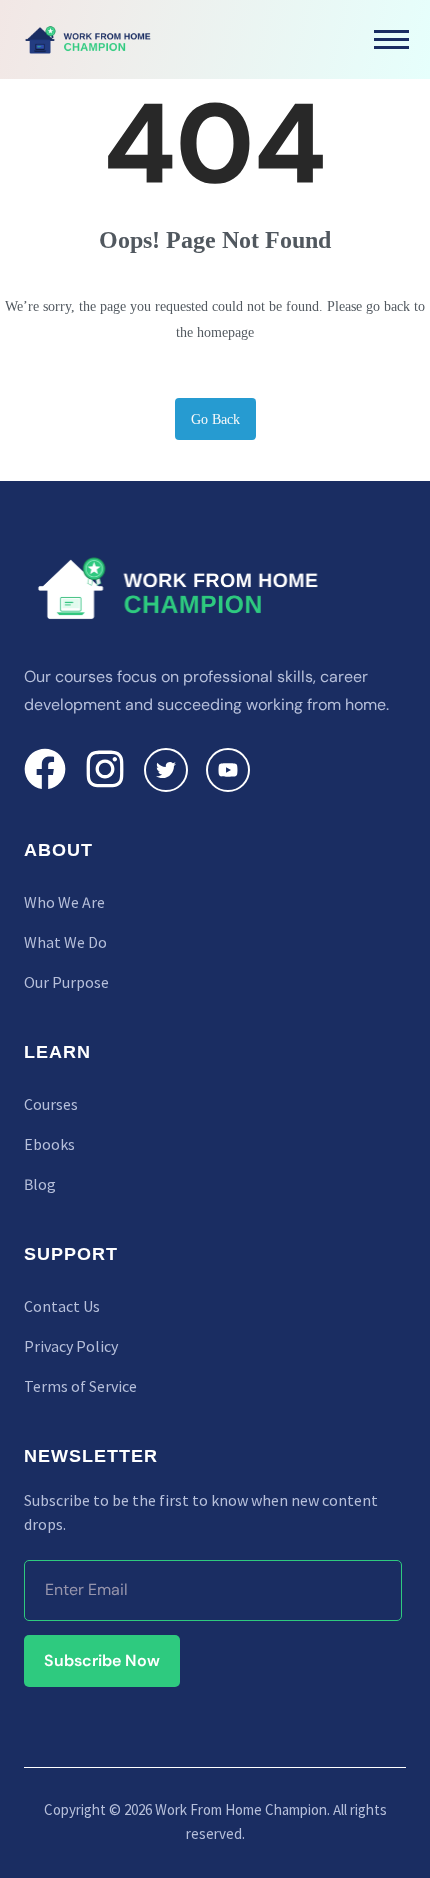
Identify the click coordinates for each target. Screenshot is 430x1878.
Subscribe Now (102, 1660)
